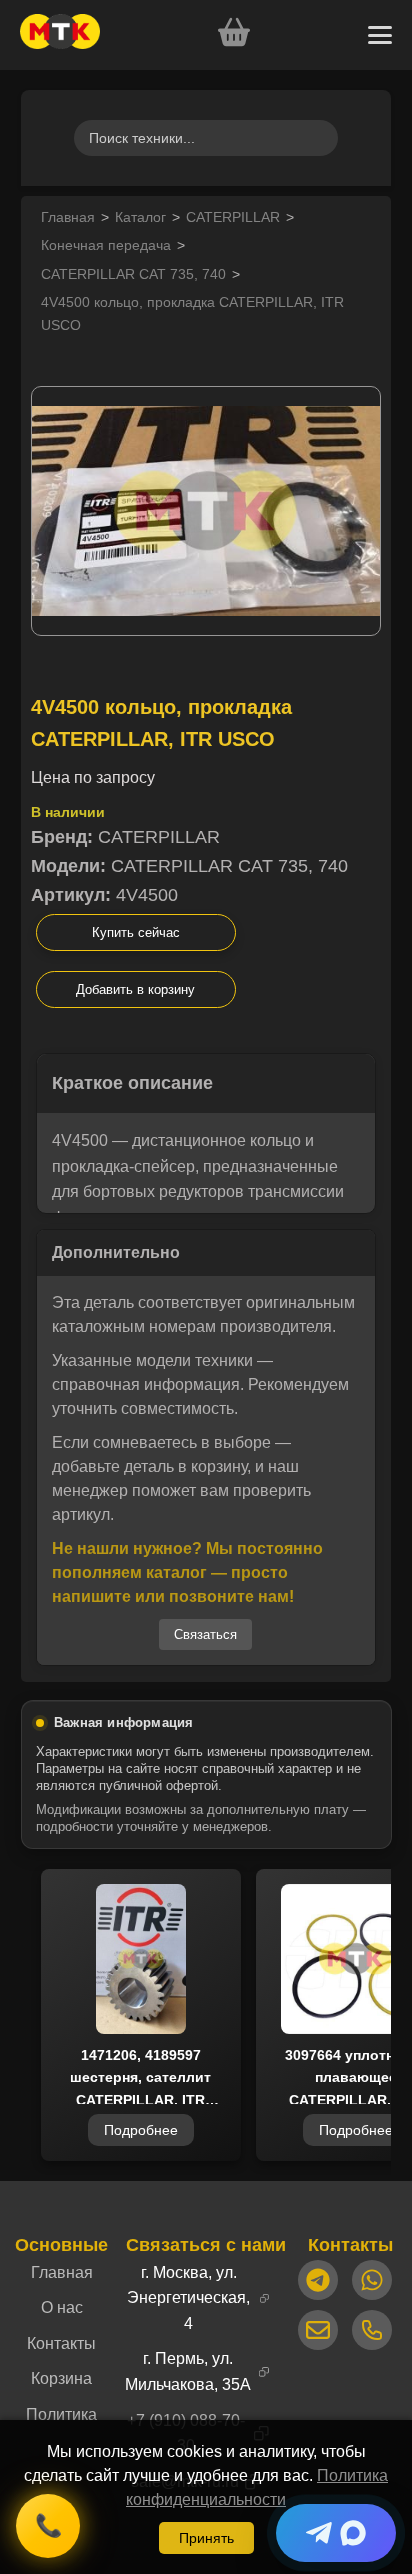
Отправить (205, 1458)
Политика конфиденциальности (220, 1515)
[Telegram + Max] (336, 2533)
